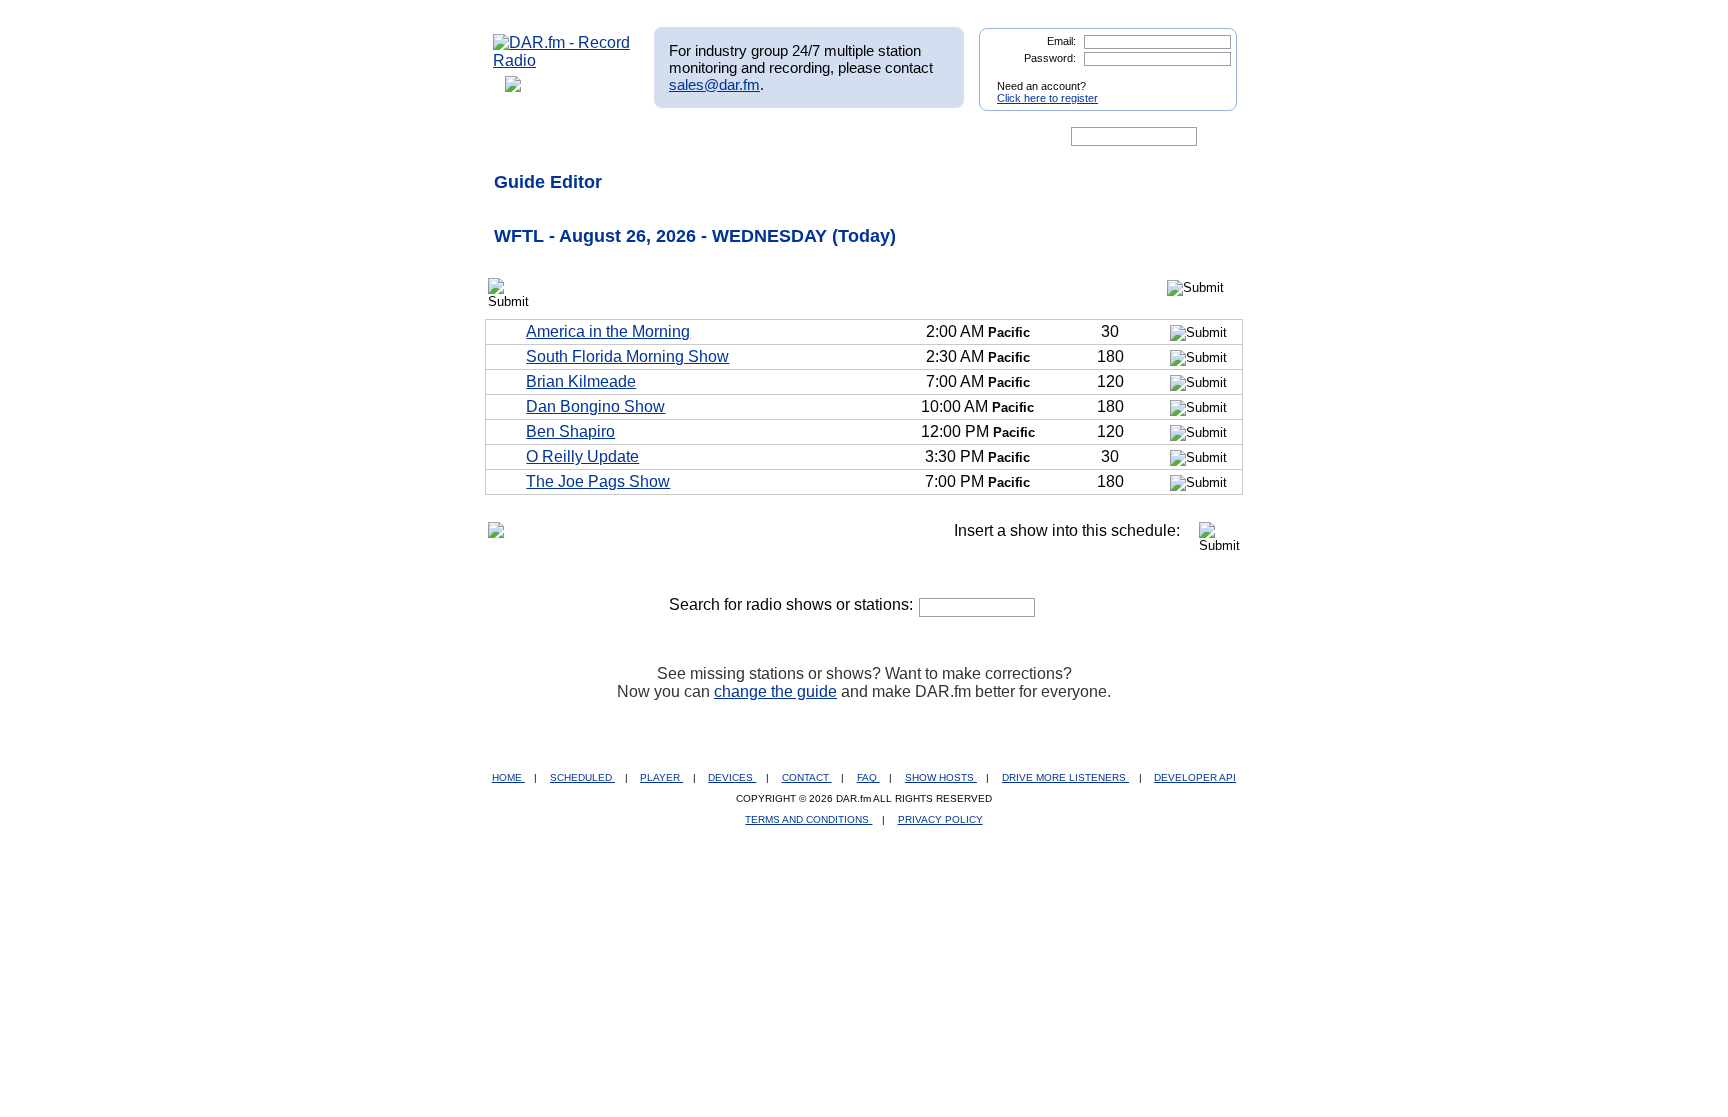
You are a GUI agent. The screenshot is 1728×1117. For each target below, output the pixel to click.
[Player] (722, 137)
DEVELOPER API (1195, 777)
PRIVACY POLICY (940, 819)
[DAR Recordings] (625, 137)
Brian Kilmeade (581, 381)
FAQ (868, 777)
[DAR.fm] (562, 60)
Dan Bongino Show (595, 406)
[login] (1206, 78)
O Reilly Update (582, 456)
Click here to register (1047, 98)
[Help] (805, 137)
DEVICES (732, 777)
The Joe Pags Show (598, 481)
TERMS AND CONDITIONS (808, 819)
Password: (1050, 58)
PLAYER (661, 777)
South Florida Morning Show (627, 356)
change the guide (775, 691)
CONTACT (807, 777)
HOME (508, 777)
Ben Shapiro (570, 431)
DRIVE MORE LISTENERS (1065, 777)
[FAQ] (881, 137)
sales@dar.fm (714, 84)
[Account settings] (960, 137)
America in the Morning (608, 331)
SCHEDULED (582, 777)
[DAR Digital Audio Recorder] (527, 137)
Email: (1061, 41)
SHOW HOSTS (941, 777)
